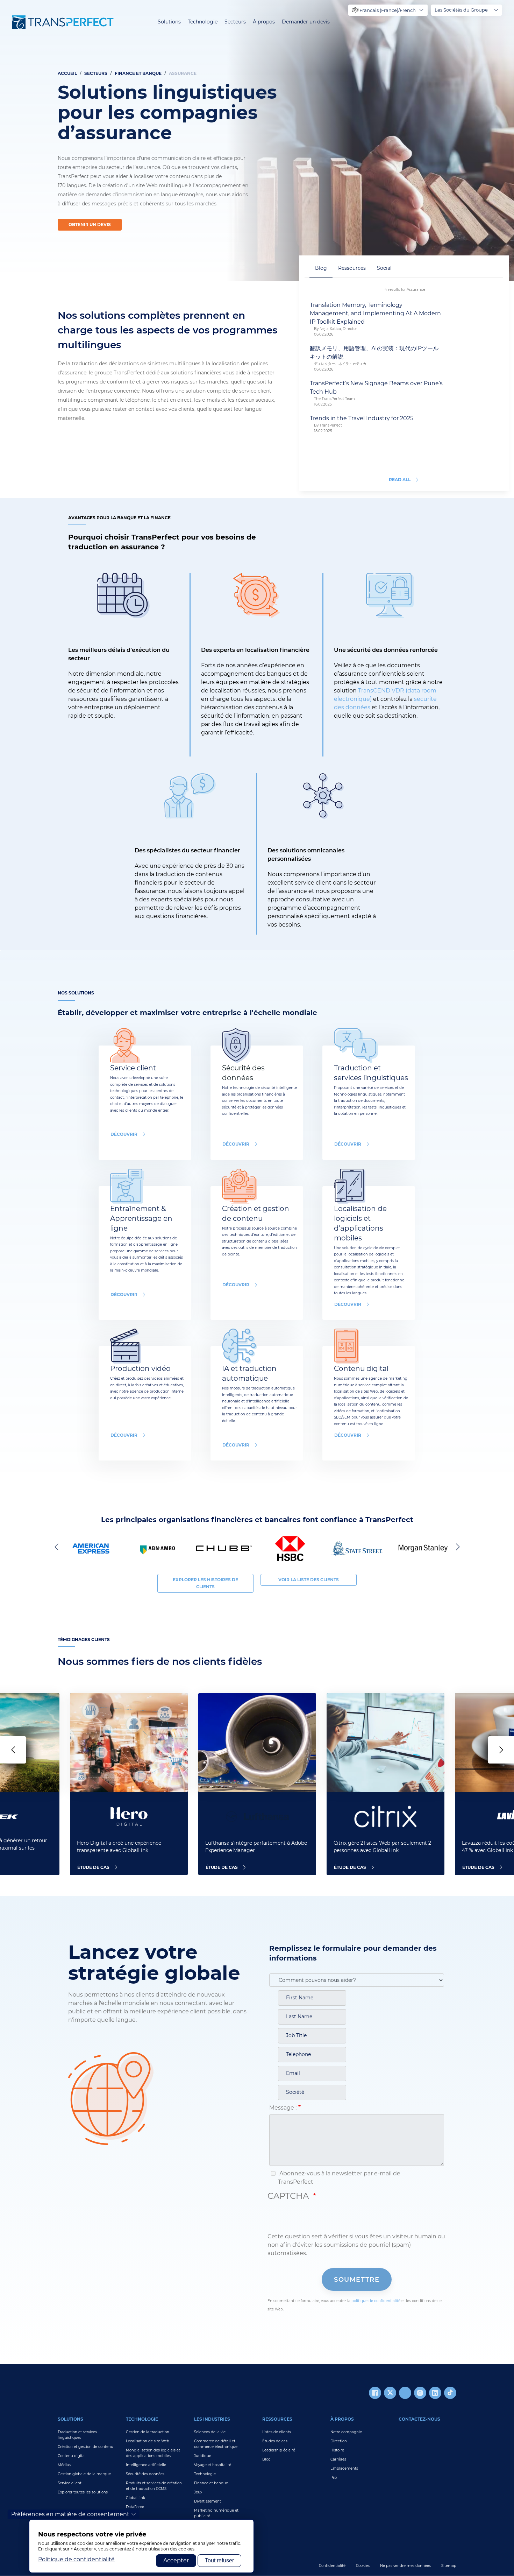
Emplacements (344, 2468)
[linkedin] (435, 2393)
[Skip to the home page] (63, 22)
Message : (283, 2108)
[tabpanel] (257, 141)
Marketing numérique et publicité (216, 2513)
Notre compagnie (346, 2432)
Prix (334, 2478)
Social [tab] (384, 268)
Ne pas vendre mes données (405, 2566)
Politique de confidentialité (76, 2559)
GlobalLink (135, 2498)
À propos (264, 22)
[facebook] (375, 2393)
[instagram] (420, 2393)
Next (456, 1547)
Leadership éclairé (279, 2450)
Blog (266, 2459)
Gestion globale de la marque (84, 2474)
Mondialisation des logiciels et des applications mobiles (153, 2453)
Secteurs (235, 22)
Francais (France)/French (388, 10)
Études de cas (275, 2441)
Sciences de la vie (210, 2432)
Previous (58, 1547)
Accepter (176, 2560)
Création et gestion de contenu (85, 2447)
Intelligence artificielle (146, 2465)
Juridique (203, 2456)
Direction (339, 2441)
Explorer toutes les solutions (83, 2492)
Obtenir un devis (90, 224)
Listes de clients (277, 2432)
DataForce (135, 2507)
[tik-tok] (450, 2393)
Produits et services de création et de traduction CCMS (154, 2486)
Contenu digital (72, 2456)
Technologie (203, 22)
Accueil (67, 73)
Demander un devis (306, 22)
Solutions (169, 22)
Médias (64, 2465)
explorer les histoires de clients (205, 1583)
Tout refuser (219, 2560)
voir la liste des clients (309, 1580)
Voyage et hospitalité (213, 2465)
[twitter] (390, 2393)
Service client (70, 2483)
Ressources (277, 2419)
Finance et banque (211, 2483)
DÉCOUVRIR (124, 1134)
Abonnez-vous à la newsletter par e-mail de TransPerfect (339, 2178)
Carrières (338, 2459)
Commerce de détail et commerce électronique (216, 2444)
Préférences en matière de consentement (70, 2514)
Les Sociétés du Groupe (461, 10)
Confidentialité (332, 2566)
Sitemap (449, 2566)
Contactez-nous (419, 2419)
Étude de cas (93, 1867)
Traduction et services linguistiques (77, 2435)
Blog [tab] (321, 268)
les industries (212, 2419)
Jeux (198, 2492)
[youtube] (405, 2393)
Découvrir (236, 1144)
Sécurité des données (145, 2474)
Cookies (363, 2566)
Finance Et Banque (138, 73)
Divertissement (208, 2501)
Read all (400, 480)
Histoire (337, 2450)
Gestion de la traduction (148, 2432)
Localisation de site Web (148, 2441)
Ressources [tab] (352, 268)
